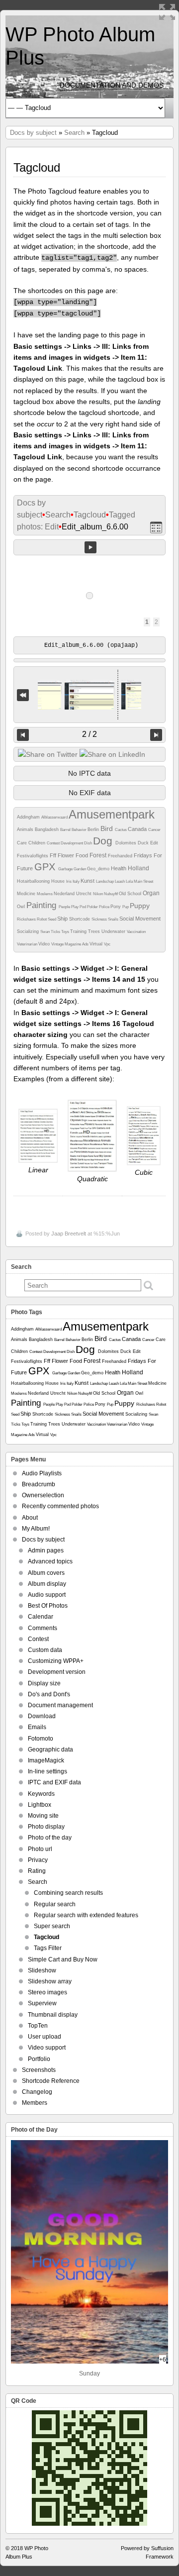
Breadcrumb (39, 1484)
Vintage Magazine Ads (70, 944)
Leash (120, 881)
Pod (83, 907)
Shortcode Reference (51, 2081)
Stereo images (47, 1992)
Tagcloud (90, 515)
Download (42, 1716)
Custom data (45, 1650)
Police (105, 907)
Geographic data (50, 1750)
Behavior (80, 830)
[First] (23, 695)
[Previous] (23, 735)
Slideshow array (50, 1981)
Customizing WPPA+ (56, 1661)
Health (119, 868)
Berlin (94, 829)
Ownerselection (43, 1495)
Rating (37, 1871)
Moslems (45, 894)
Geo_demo (99, 869)
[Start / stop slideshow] (90, 547)
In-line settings (47, 1771)
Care (23, 843)
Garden (80, 869)
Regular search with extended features (86, 1915)
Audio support (47, 1595)
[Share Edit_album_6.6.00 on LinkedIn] (112, 754)
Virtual (97, 944)
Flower (67, 855)
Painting (43, 905)
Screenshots (39, 2070)
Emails (37, 1727)
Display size (44, 1683)
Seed (52, 919)
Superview (42, 2003)
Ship (63, 919)
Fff (54, 855)
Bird (108, 828)
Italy (77, 881)
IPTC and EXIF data (54, 1782)
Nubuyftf (111, 894)
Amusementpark (112, 814)
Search (74, 133)
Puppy (140, 906)
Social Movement (140, 919)
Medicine (27, 894)
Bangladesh (47, 829)
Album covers (46, 1573)
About (30, 1518)
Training (79, 931)
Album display (47, 1584)
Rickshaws (27, 919)
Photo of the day (50, 1838)
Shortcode (80, 919)
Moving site (43, 1816)
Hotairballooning (34, 881)
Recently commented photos (60, 1506)
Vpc (107, 944)
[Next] (156, 735)
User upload (45, 2037)
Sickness (100, 919)
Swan (45, 932)
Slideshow (42, 1970)
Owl (22, 907)
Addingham (29, 817)
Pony (116, 907)
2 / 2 (89, 734)
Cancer (154, 830)
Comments (43, 1628)
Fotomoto (41, 1739)
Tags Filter (48, 1948)
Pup (126, 907)
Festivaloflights (33, 856)
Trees (95, 931)
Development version (57, 1672)
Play (75, 907)
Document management (60, 1705)
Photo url (40, 1849)
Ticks (56, 932)
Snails (114, 919)
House (59, 881)
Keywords (41, 1794)
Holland (138, 868)
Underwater (114, 931)
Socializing (29, 931)
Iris (69, 881)
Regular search (55, 1904)
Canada (138, 829)
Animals (26, 829)
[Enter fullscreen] (167, 12)
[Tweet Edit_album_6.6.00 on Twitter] (48, 754)
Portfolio (39, 2059)
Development (72, 843)
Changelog (37, 2092)
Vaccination (136, 932)
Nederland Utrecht (73, 894)
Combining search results (68, 1893)
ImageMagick (46, 1760)
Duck (144, 843)
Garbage (66, 869)
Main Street (143, 881)
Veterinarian (28, 944)
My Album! (36, 1529)
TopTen (38, 2026)
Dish (89, 843)
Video (45, 944)
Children (38, 843)
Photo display (46, 1827)
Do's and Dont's (49, 1694)
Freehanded (121, 856)
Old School (131, 894)
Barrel (66, 830)
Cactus (121, 830)
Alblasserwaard (55, 817)
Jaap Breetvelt (69, 1234)
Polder (93, 907)
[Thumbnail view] (156, 527)
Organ (151, 893)
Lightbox (40, 1805)
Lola (130, 881)
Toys (66, 932)
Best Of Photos (48, 1606)
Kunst (88, 881)
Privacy (38, 1860)
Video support (47, 2048)
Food (83, 855)
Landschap (105, 881)
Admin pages (46, 1550)
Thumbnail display (53, 2015)
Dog (104, 841)
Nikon (98, 894)
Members (35, 2103)
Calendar (41, 1617)
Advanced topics (50, 1561)
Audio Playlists (42, 1473)
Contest (54, 843)
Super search (52, 1926)
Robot (42, 919)
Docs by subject (33, 133)
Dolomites (127, 843)
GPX (46, 867)
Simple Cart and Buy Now (63, 1959)
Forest (99, 855)
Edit (154, 843)
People (65, 907)
